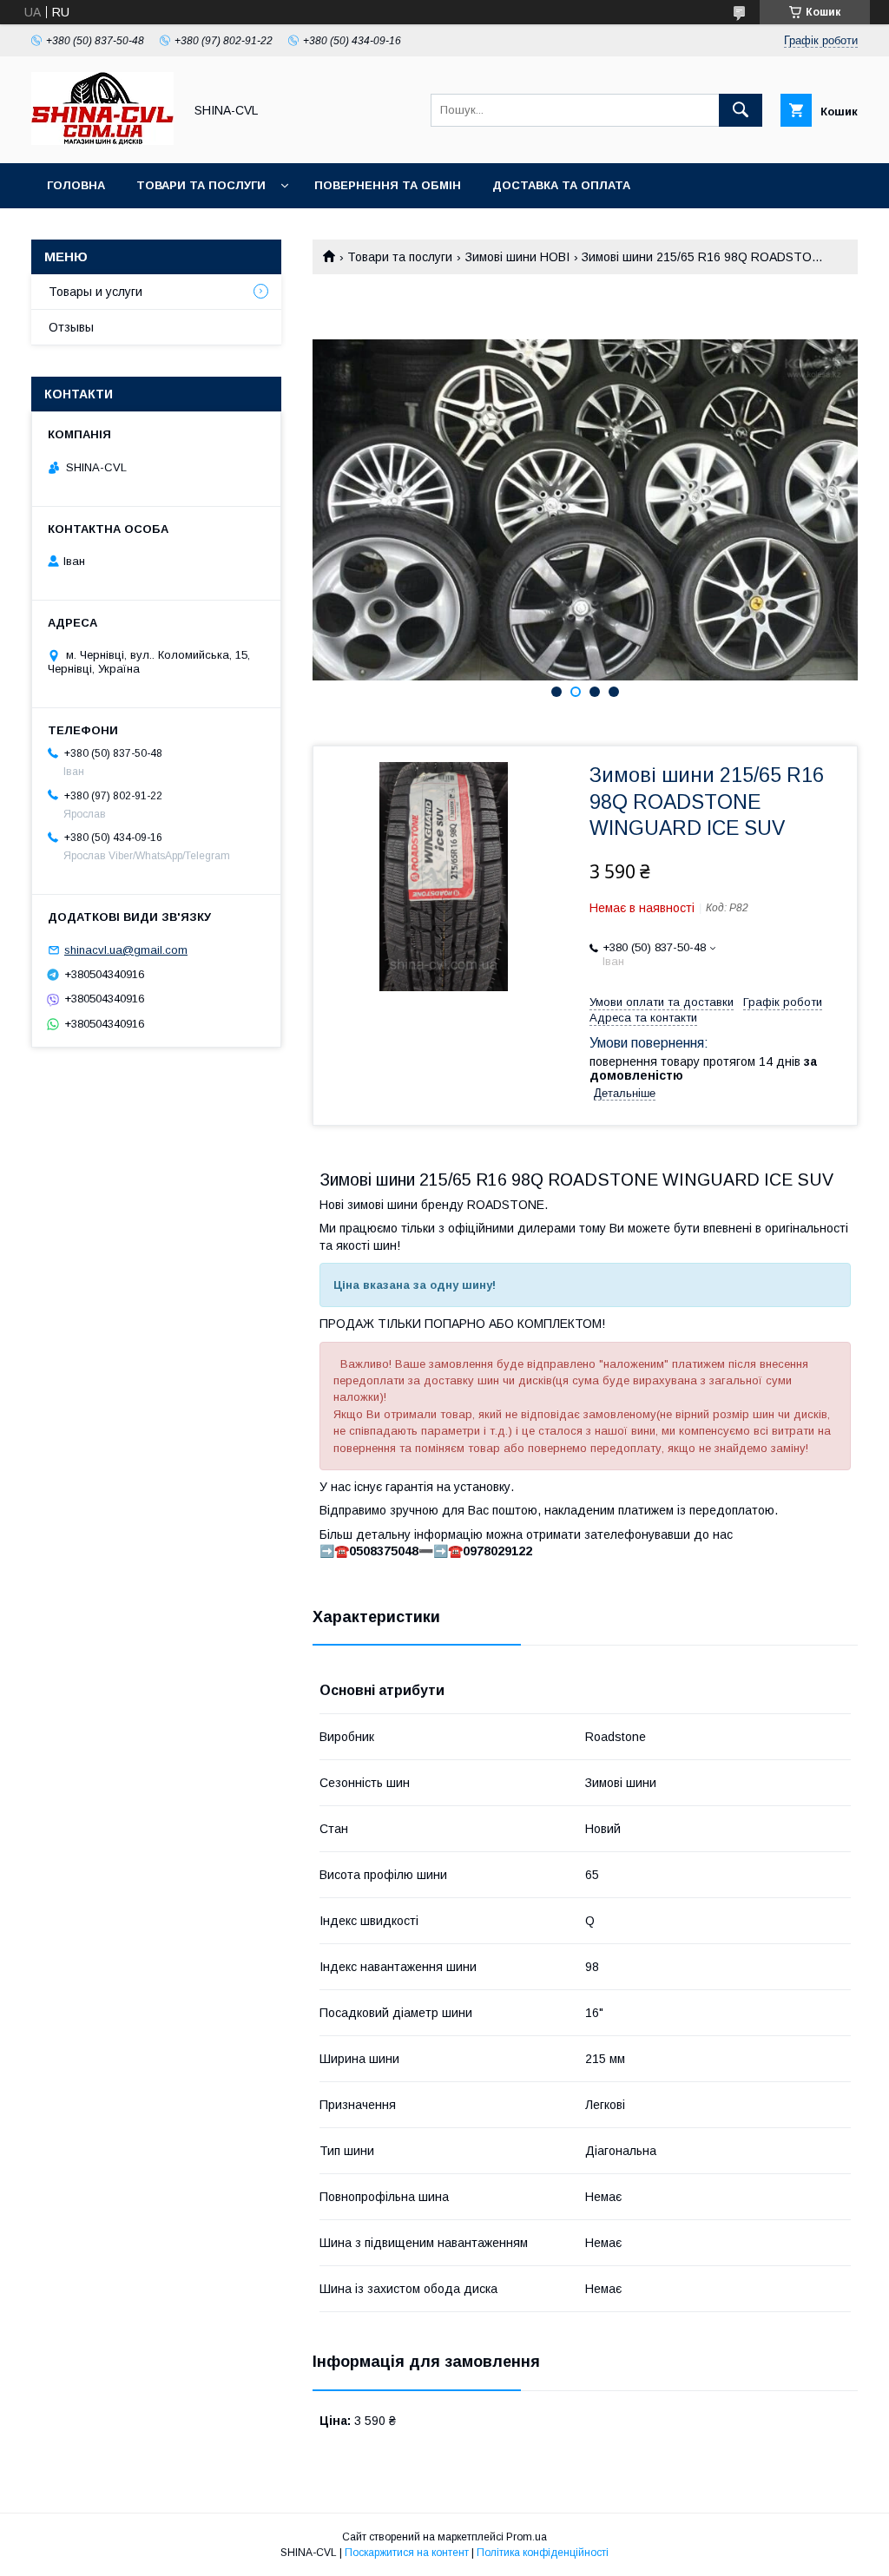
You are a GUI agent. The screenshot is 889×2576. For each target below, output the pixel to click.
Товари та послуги (201, 185)
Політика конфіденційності (543, 2553)
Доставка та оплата (561, 185)
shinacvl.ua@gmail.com (126, 950)
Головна (76, 185)
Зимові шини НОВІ (517, 257)
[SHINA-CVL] (102, 141)
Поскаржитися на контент (407, 2553)
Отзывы (71, 327)
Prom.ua (527, 2537)
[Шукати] (741, 110)
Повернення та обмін (388, 185)
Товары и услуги (95, 292)
